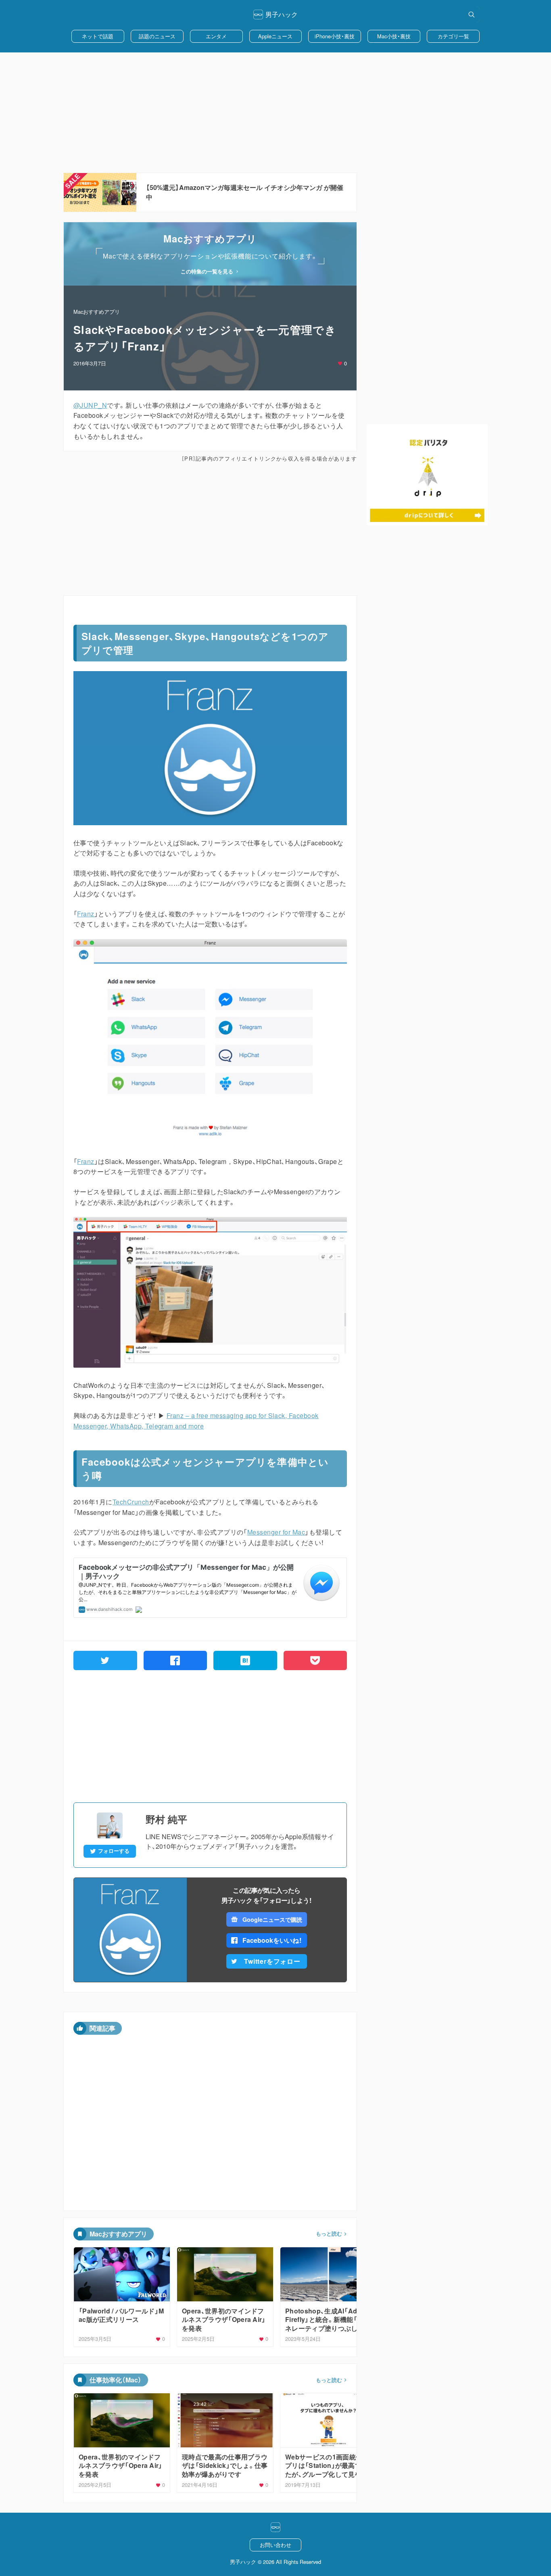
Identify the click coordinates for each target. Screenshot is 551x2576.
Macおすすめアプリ (97, 312)
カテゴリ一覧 (453, 36)
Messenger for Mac (276, 1532)
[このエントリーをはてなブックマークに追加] (245, 1660)
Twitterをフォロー (272, 1961)
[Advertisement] (275, 113)
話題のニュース (157, 36)
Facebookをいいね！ (272, 1940)
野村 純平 (166, 1819)
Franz (86, 914)
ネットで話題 (98, 36)
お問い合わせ (275, 2545)
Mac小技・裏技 (394, 36)
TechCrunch (131, 1502)
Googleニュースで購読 (272, 1919)
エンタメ (216, 36)
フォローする (114, 1851)
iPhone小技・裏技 (335, 36)
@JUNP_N (90, 405)
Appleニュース (275, 36)
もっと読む (329, 2234)
